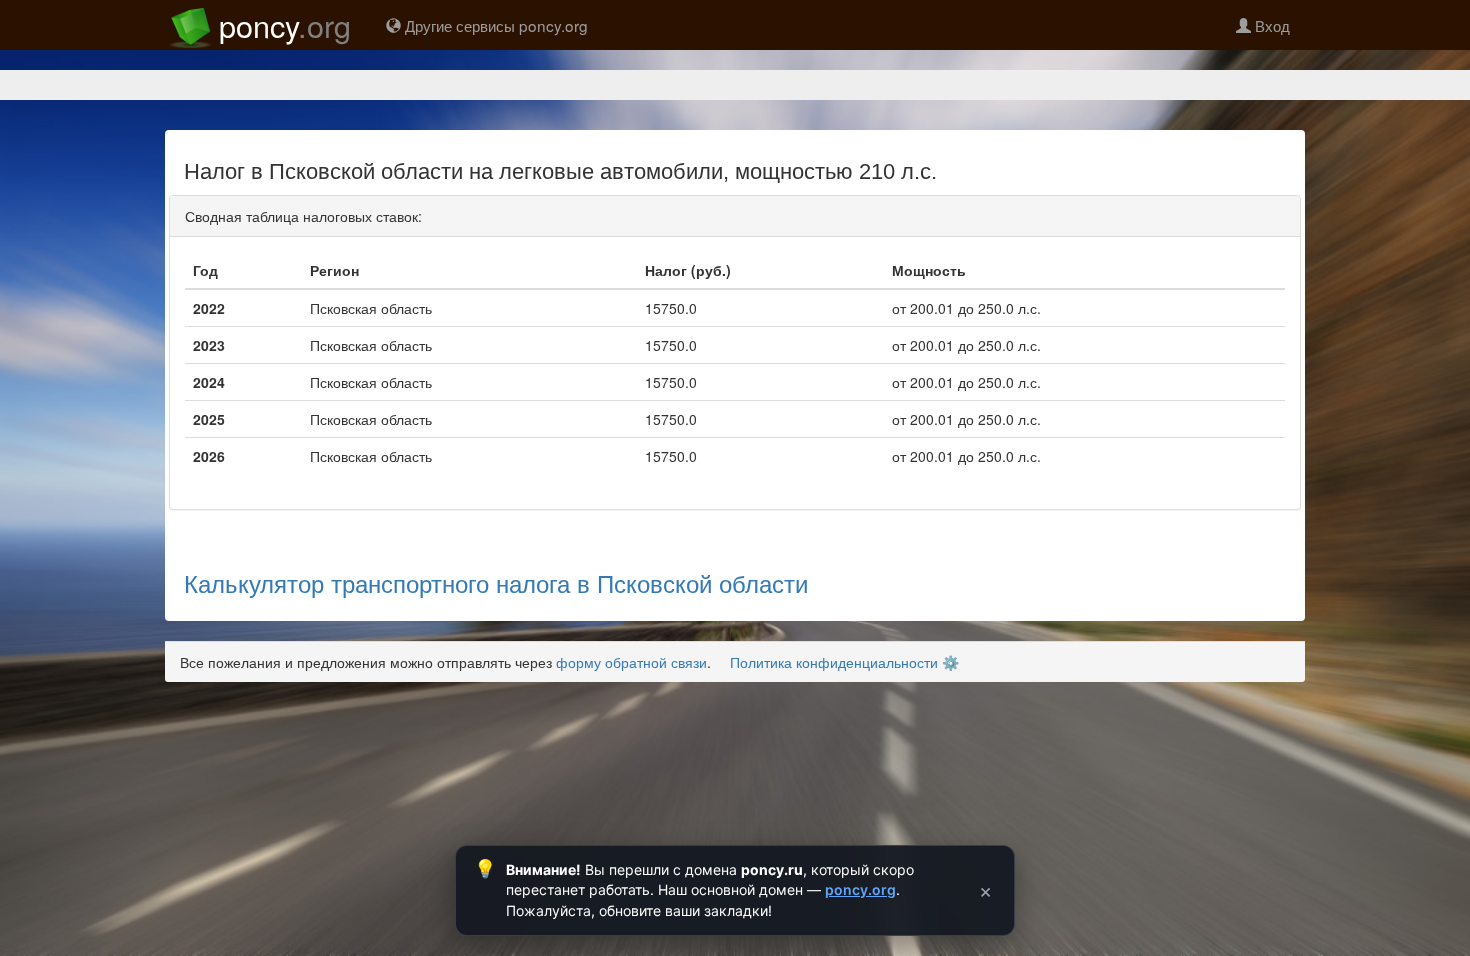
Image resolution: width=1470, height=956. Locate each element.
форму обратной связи (631, 662)
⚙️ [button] (950, 662)
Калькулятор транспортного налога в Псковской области (496, 582)
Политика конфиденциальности (834, 662)
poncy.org (860, 889)
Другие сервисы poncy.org (494, 25)
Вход (1270, 25)
